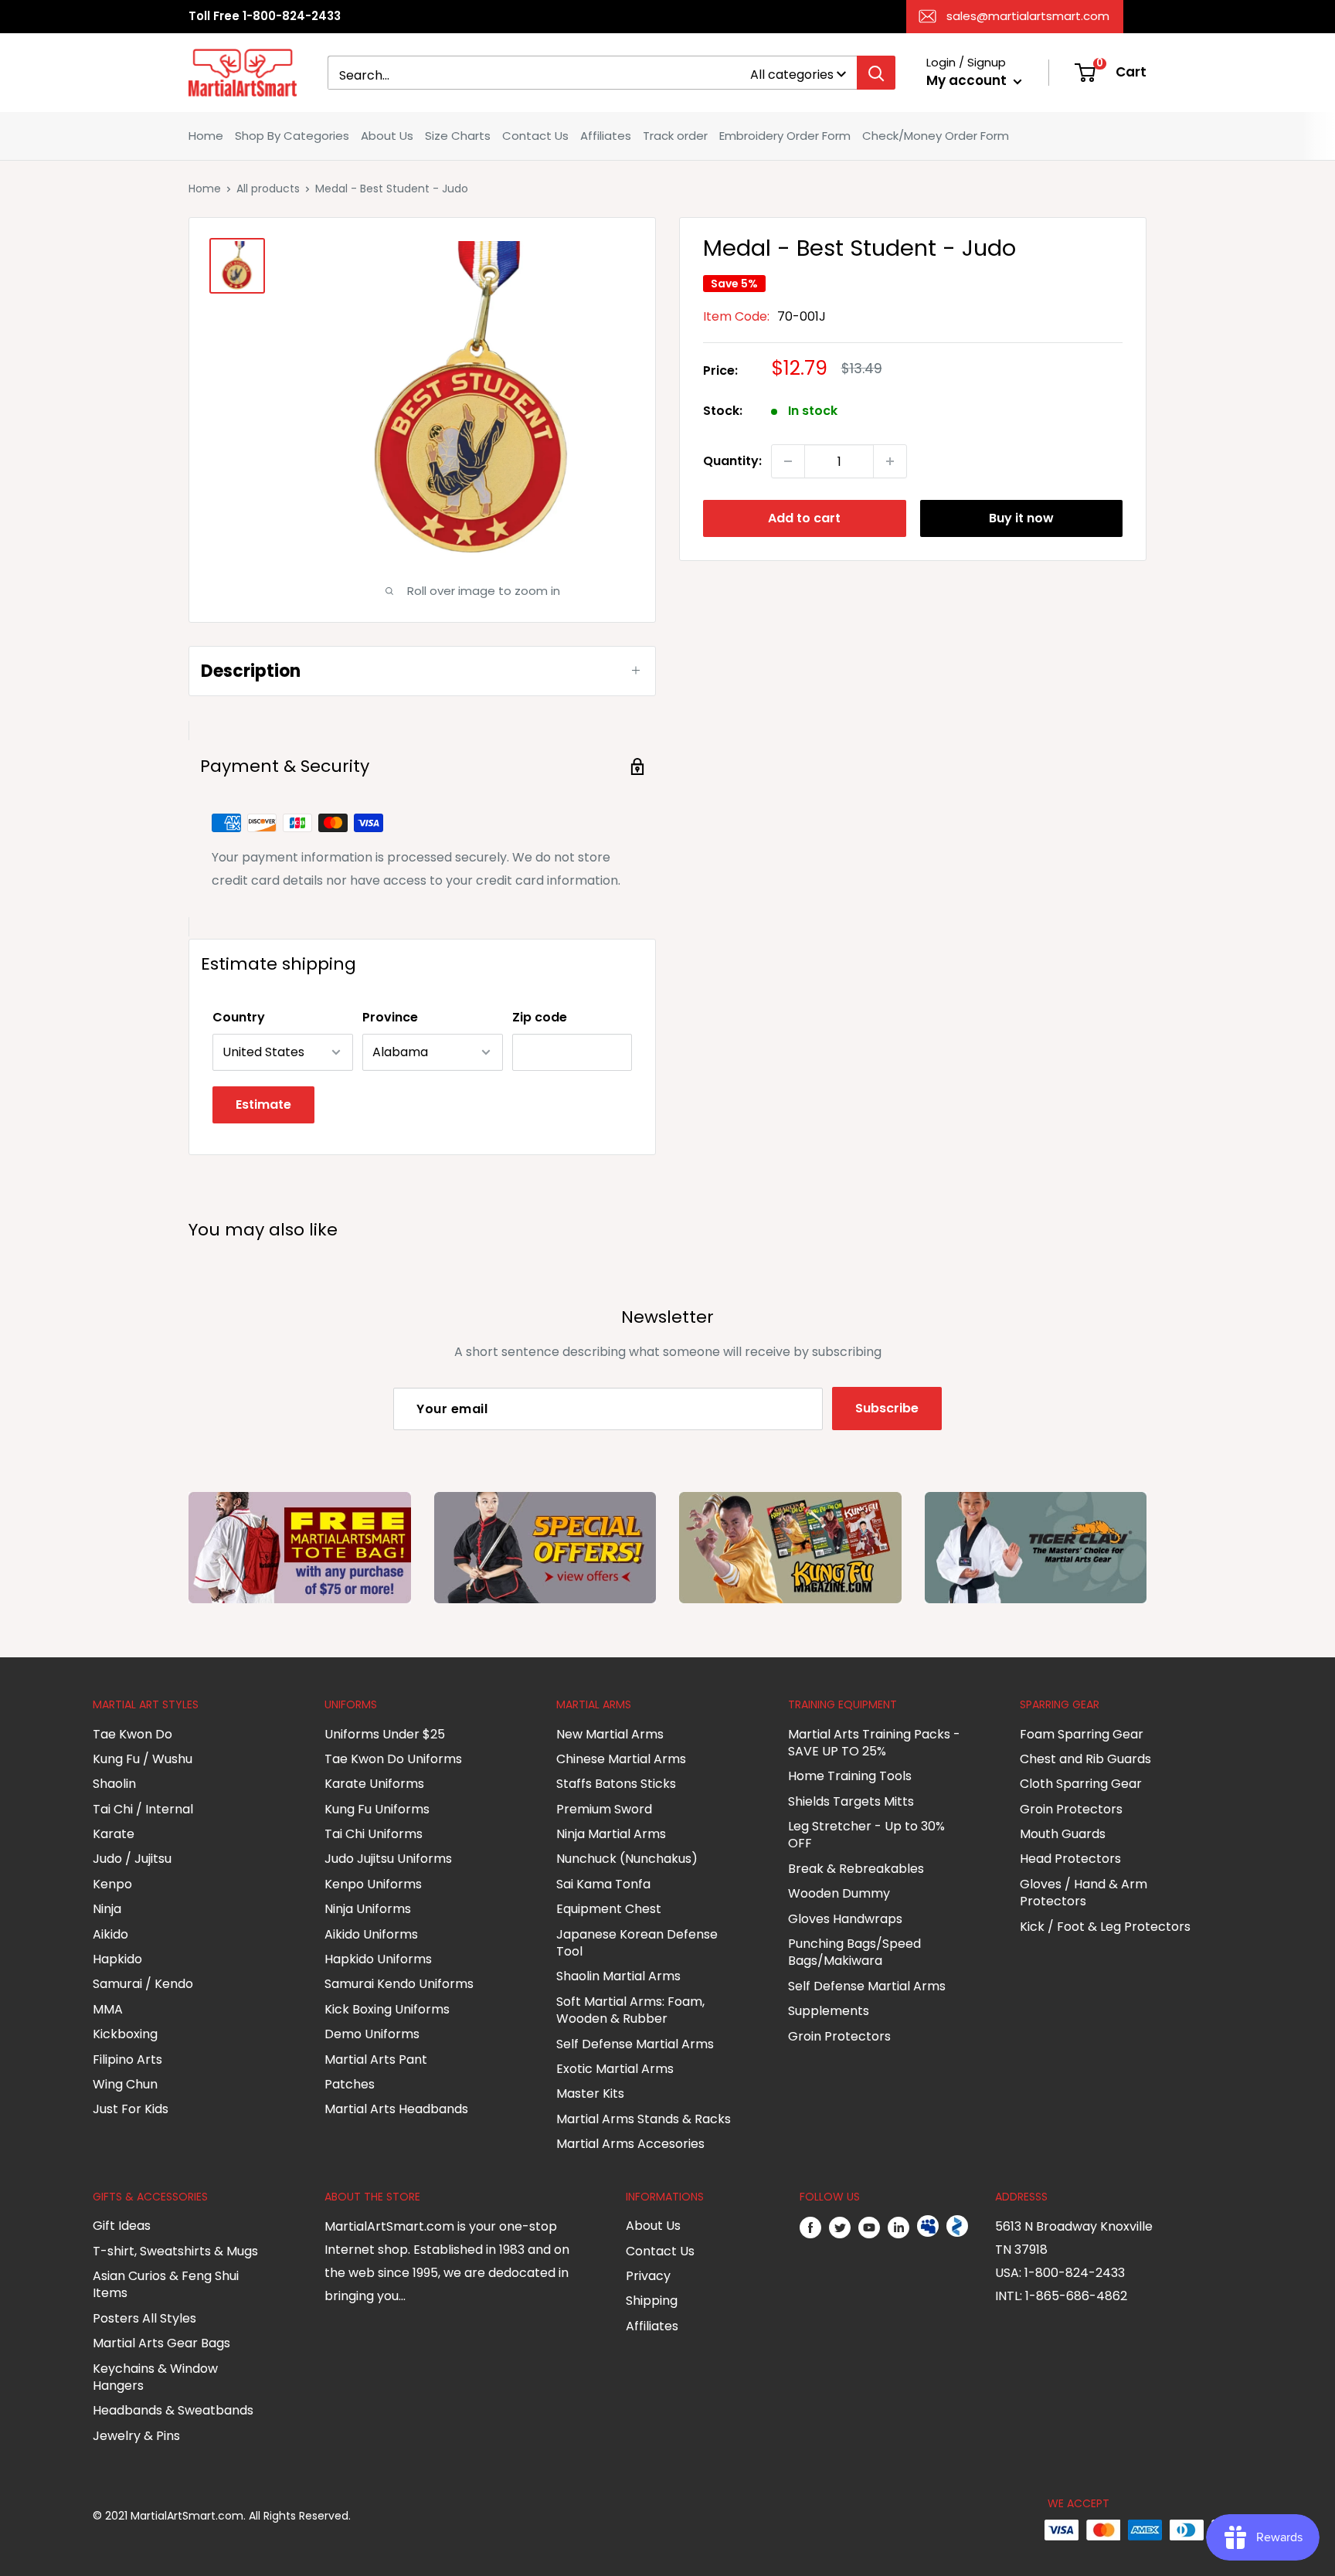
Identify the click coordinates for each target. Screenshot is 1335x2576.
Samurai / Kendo (143, 1984)
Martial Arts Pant (376, 2059)
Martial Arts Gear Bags (161, 2343)
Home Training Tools (850, 1776)
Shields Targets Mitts (851, 1801)
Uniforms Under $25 (385, 1734)
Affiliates (606, 136)
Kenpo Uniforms (373, 1884)
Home (206, 136)
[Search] (876, 73)
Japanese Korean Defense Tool (637, 1943)
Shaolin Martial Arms (618, 1976)
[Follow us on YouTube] (869, 2227)
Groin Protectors (839, 2036)
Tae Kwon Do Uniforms (393, 1759)
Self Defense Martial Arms (635, 2044)
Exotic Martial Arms (615, 2069)
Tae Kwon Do (132, 1734)
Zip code (540, 1017)
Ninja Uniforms (368, 1909)
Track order (675, 136)
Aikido (110, 1934)
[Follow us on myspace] (928, 2227)
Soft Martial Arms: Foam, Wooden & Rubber (630, 2010)
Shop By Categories (292, 136)
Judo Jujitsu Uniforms (388, 1859)
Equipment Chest (609, 1909)
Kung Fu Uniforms (377, 1809)
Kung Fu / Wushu (143, 1759)
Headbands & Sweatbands (173, 2410)
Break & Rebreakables (856, 1869)
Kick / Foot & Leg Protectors (1105, 1927)
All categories (792, 75)
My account (968, 80)
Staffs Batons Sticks (616, 1784)
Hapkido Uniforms (378, 1959)
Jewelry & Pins (136, 2436)
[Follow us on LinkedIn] (898, 2227)
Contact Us (535, 136)
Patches (350, 2084)
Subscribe (887, 1408)
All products (268, 189)
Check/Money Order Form (936, 136)
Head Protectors (1070, 1859)
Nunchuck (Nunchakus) (627, 1859)
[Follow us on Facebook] (810, 2227)
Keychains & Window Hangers (155, 2377)
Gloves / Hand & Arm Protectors (1084, 1893)
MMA (108, 2009)
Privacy (648, 2276)
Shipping (652, 2301)
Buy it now (1021, 518)
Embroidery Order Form (785, 136)
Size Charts (458, 136)
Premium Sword (604, 1809)
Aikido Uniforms (371, 1934)
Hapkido (117, 1959)
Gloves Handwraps (845, 1919)
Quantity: (732, 461)
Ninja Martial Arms (611, 1834)
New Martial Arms (610, 1734)
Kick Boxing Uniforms (387, 2009)
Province (390, 1017)
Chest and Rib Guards (1085, 1759)
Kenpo (112, 1884)
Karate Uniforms (374, 1784)
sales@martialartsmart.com (1028, 16)
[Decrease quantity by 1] (788, 461)
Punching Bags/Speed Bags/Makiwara (854, 1952)
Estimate (263, 1104)
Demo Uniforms (372, 2034)
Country (239, 1017)
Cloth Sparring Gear (1081, 1784)
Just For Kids (131, 2109)
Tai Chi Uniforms (374, 1834)
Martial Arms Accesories (630, 2144)
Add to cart (804, 518)
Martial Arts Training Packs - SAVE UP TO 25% (874, 1743)
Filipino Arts (127, 2059)
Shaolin (114, 1784)
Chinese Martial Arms (621, 1759)
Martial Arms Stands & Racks (644, 2119)
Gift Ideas (122, 2226)
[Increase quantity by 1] (890, 461)
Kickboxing (125, 2034)
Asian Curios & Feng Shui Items (166, 2284)
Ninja (107, 1909)
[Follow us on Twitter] (840, 2227)
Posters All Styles (144, 2318)
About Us (387, 136)
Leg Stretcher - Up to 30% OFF (866, 1835)
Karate (114, 1834)
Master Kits (590, 2093)
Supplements (829, 2011)
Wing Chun (125, 2084)
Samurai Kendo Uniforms (399, 1984)
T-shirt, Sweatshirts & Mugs (175, 2251)
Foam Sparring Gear (1082, 1734)
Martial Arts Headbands (396, 2109)
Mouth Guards (1063, 1834)
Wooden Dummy (839, 1893)
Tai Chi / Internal (143, 1809)
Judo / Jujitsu (132, 1859)
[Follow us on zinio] (957, 2227)
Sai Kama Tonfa (603, 1884)
